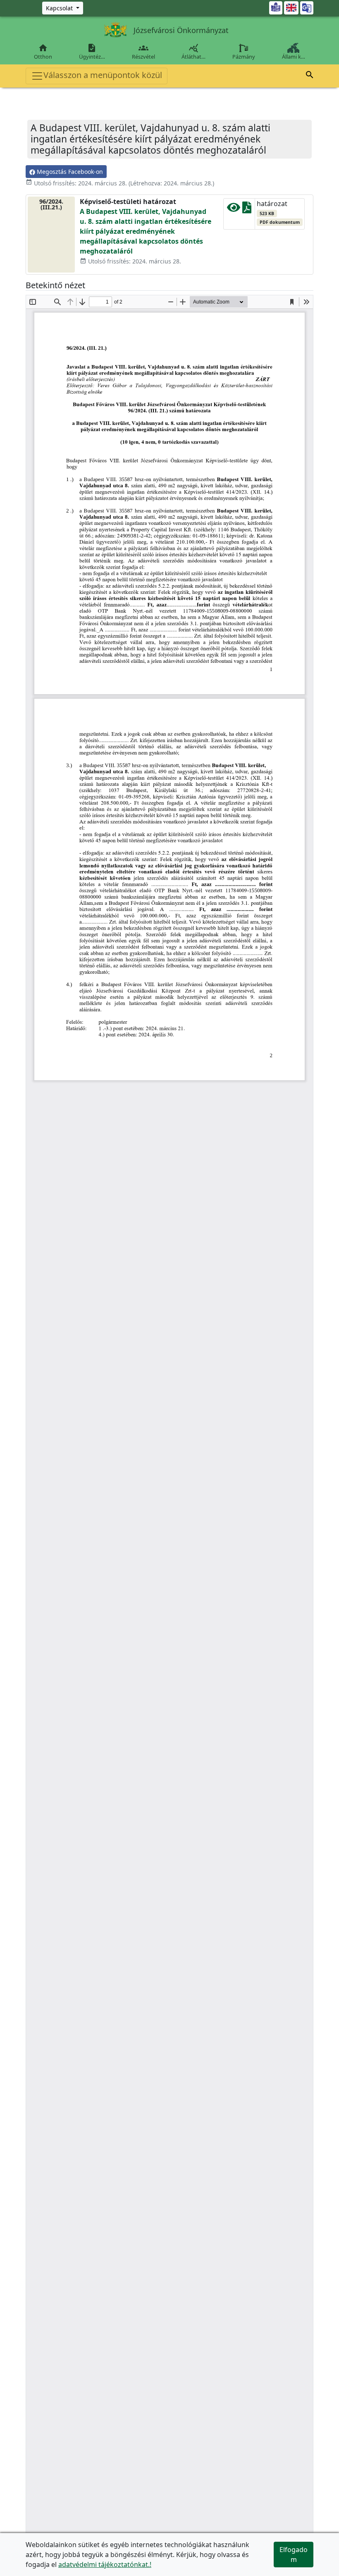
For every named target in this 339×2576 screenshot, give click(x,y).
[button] (310, 76)
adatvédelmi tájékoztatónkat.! (105, 2564)
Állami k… (294, 57)
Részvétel (143, 52)
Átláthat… (193, 52)
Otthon (43, 52)
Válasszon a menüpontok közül (103, 75)
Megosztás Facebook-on (69, 172)
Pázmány (244, 57)
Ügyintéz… (92, 52)
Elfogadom (294, 2555)
